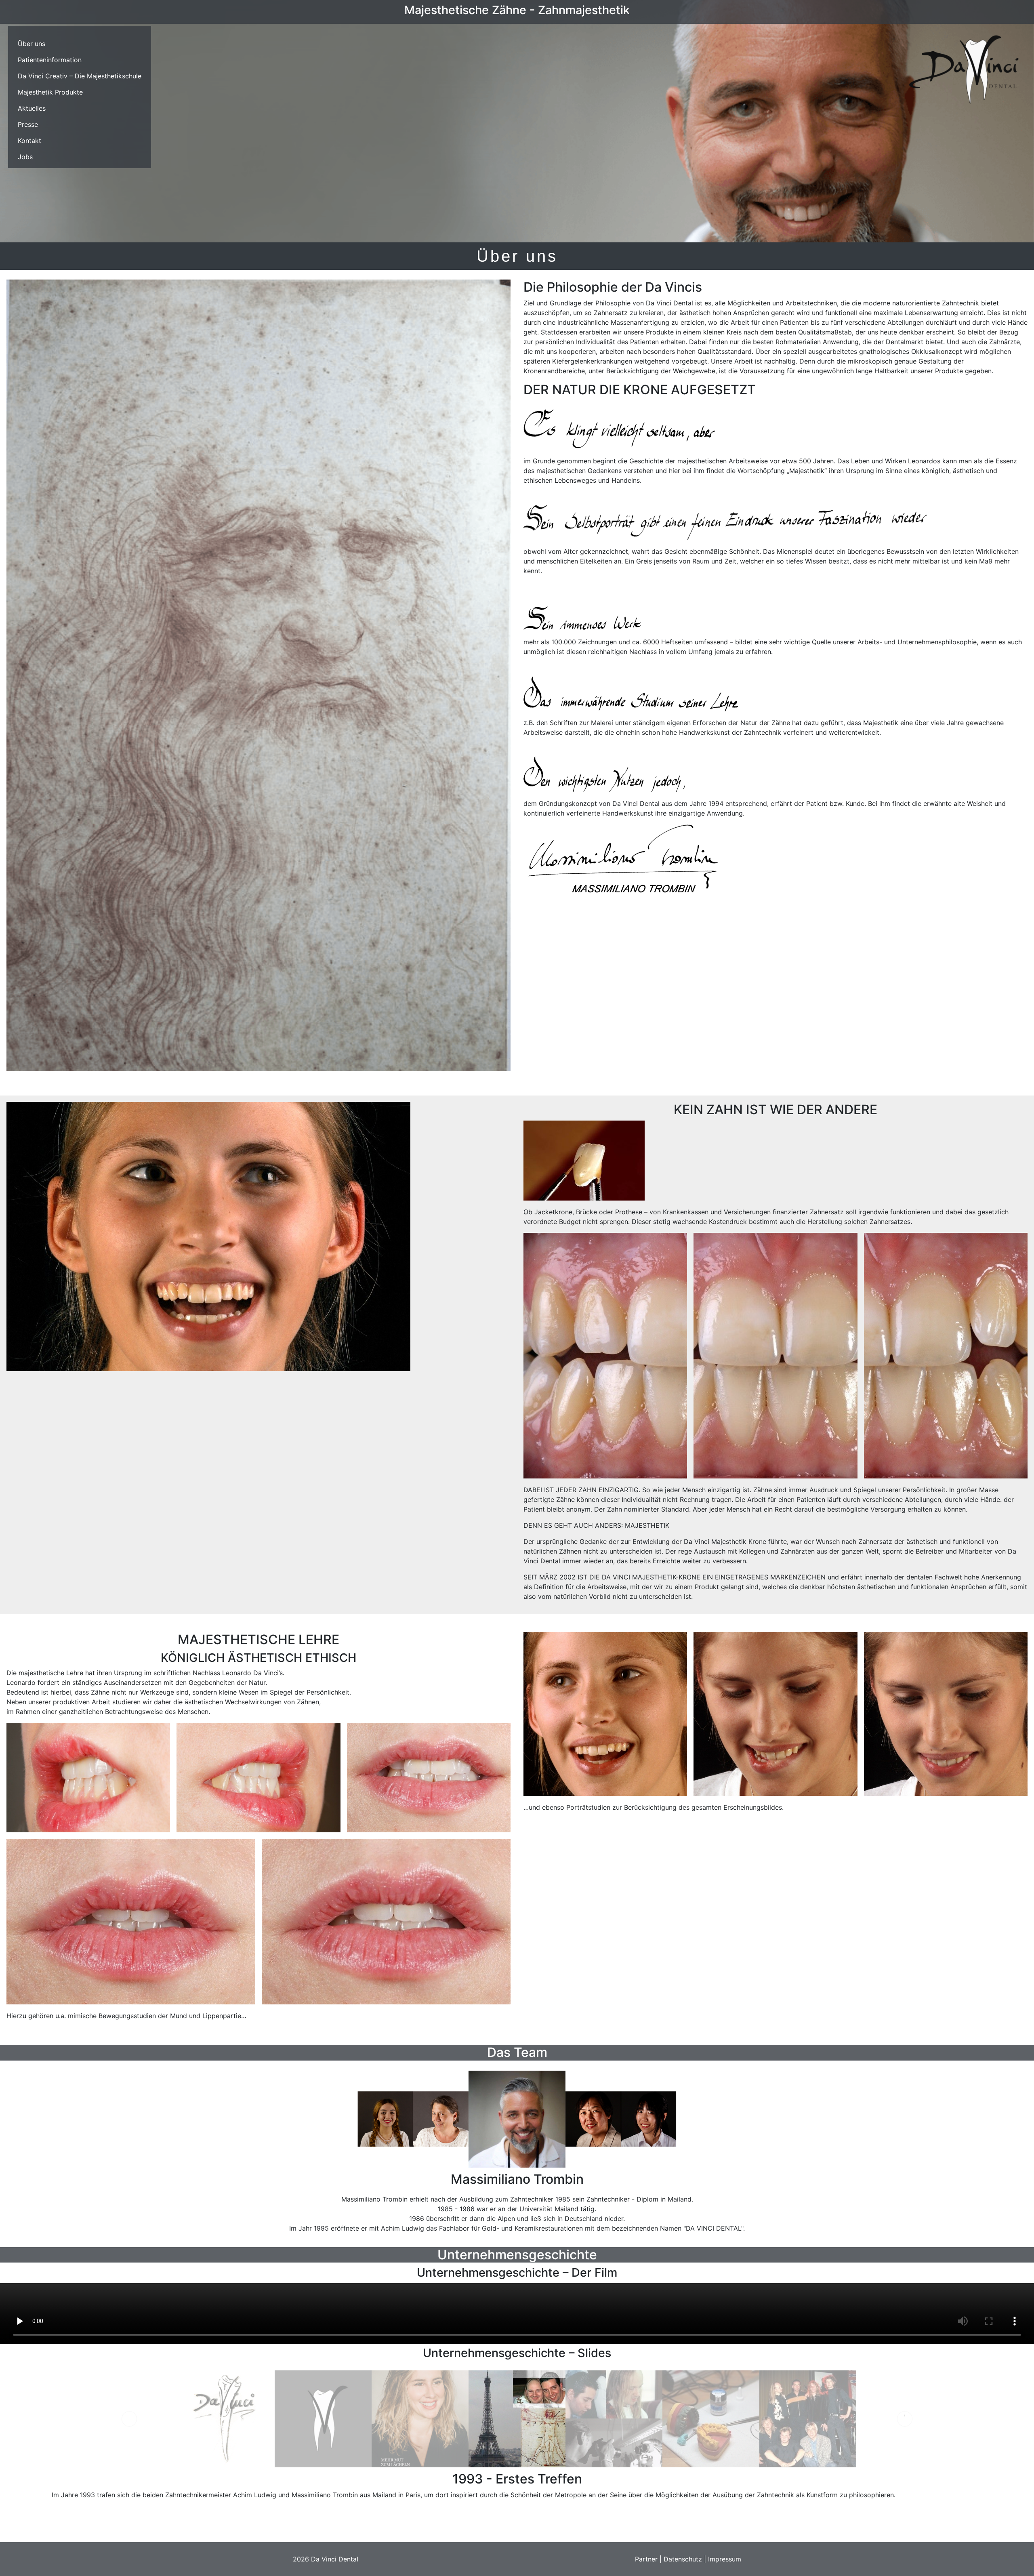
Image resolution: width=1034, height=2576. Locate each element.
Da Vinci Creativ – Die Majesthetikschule (80, 76)
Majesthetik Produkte (50, 92)
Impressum (725, 2559)
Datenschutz (683, 2559)
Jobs (25, 157)
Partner (646, 2559)
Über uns (32, 44)
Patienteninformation (50, 60)
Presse (28, 124)
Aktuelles (32, 108)
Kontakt (29, 141)
